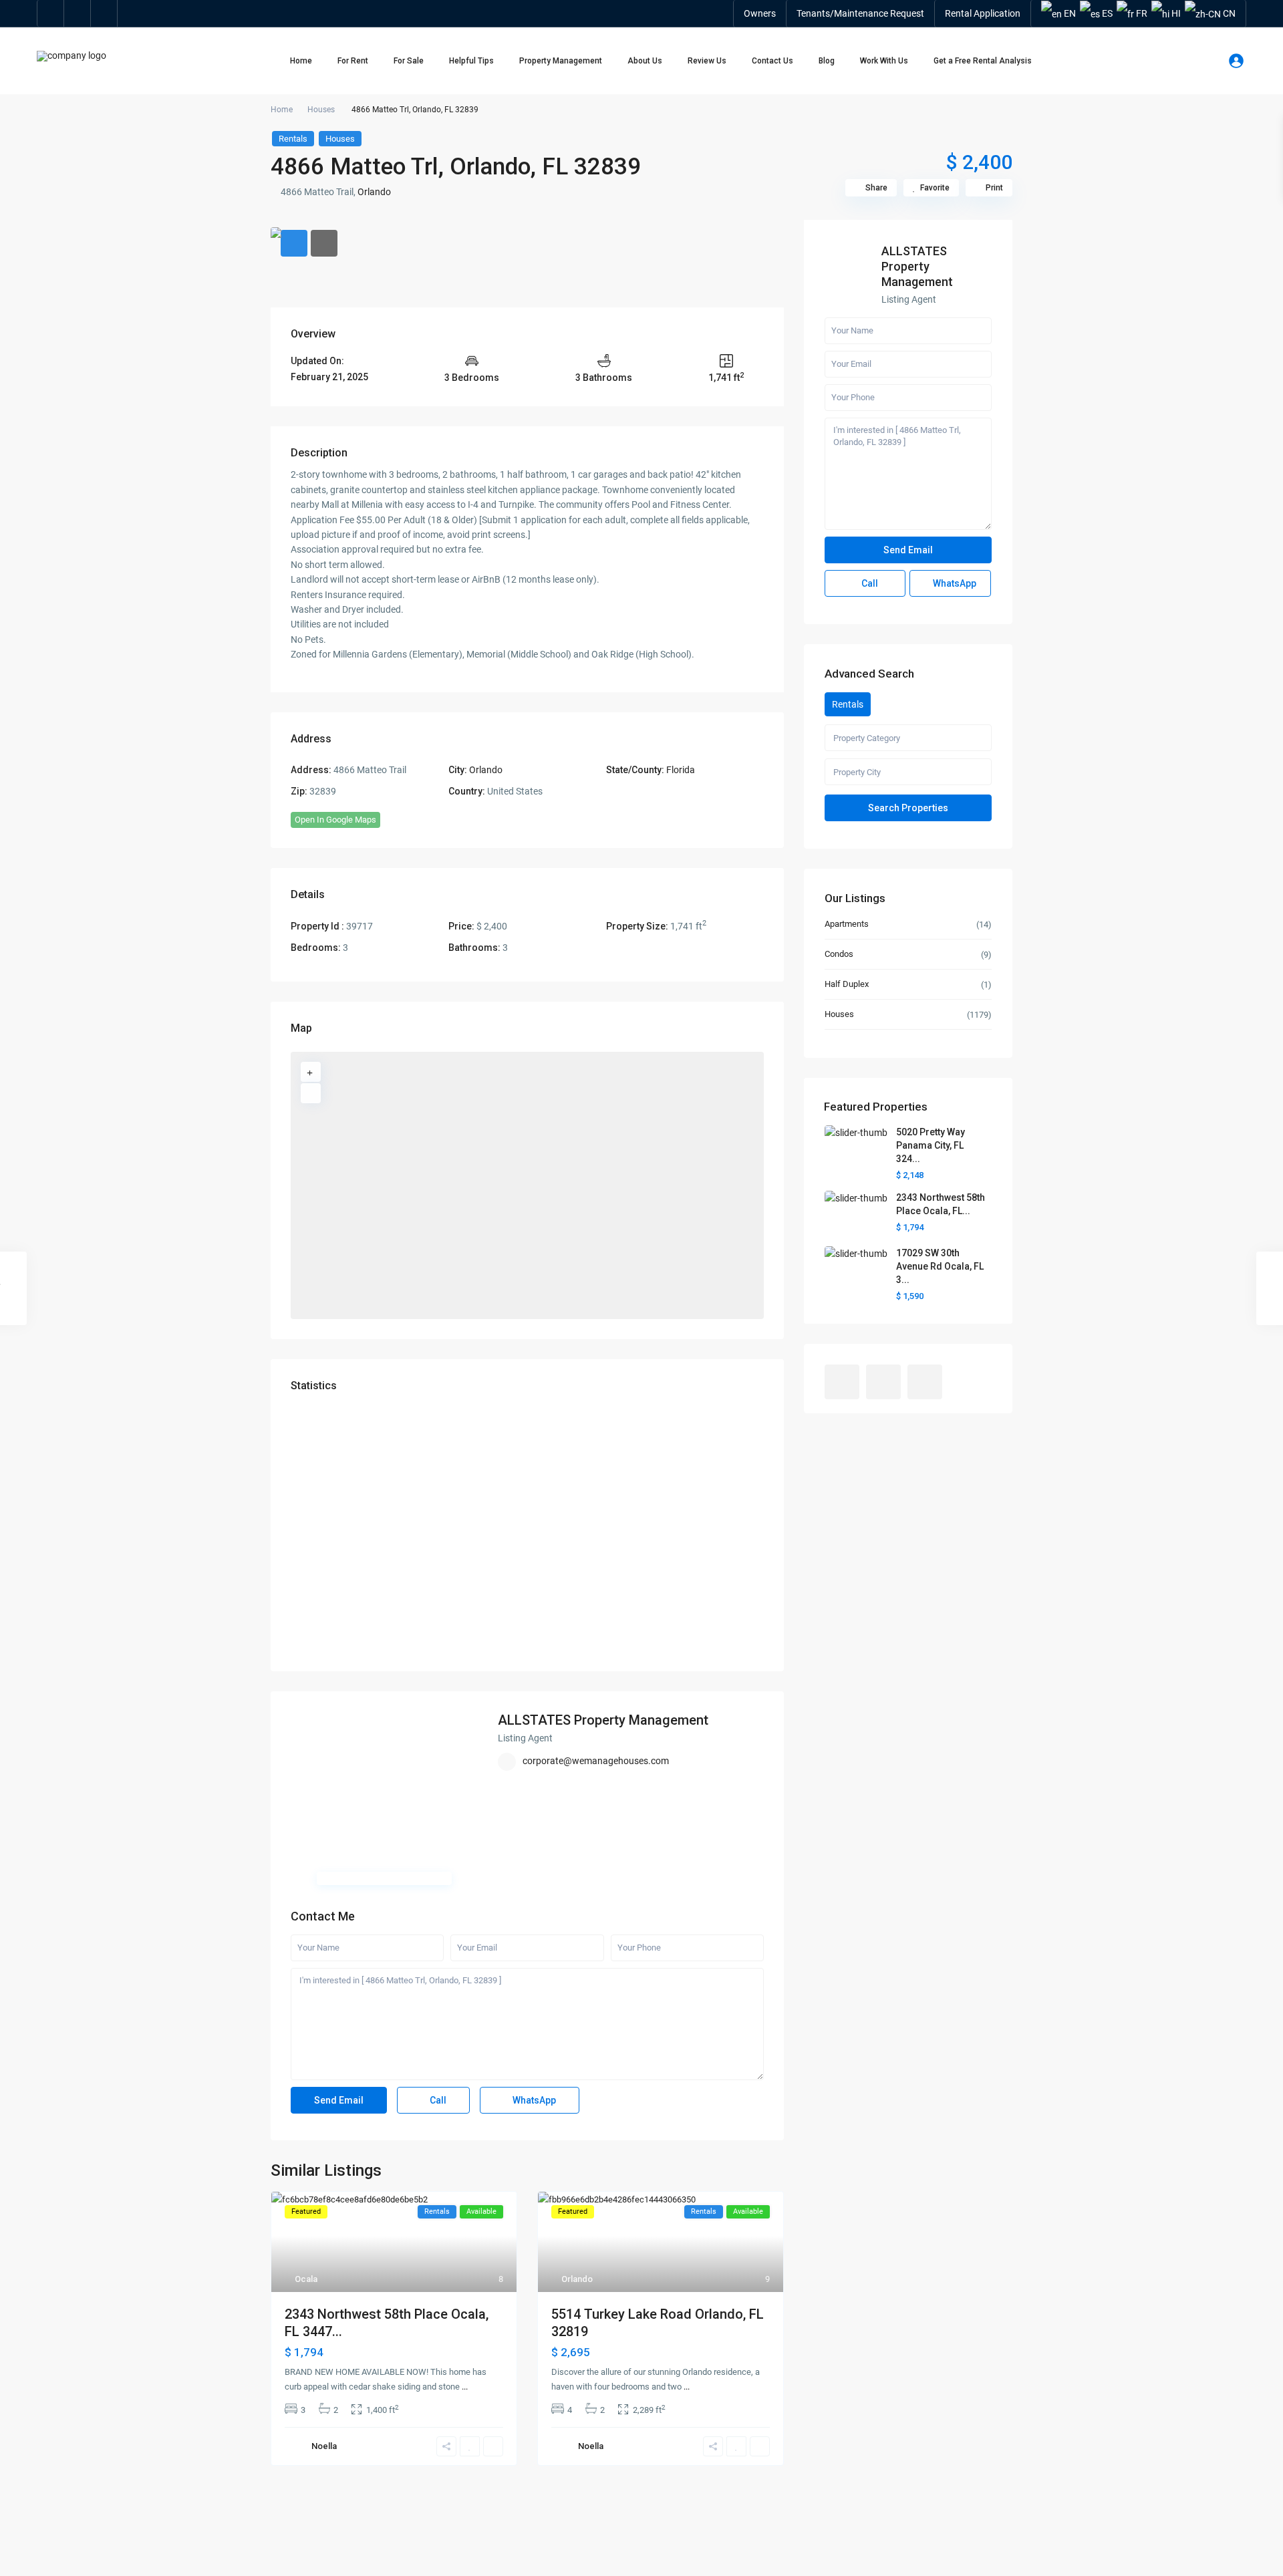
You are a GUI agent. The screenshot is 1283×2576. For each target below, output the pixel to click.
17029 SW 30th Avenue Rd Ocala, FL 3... (940, 1266)
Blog (827, 61)
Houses (321, 110)
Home (301, 61)
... (465, 2387)
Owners (760, 13)
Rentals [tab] (848, 704)
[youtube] (78, 13)
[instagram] (104, 13)
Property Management (561, 61)
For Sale (409, 61)
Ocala (306, 2279)
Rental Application (983, 13)
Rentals (293, 139)
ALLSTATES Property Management (603, 1720)
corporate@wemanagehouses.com (596, 1761)
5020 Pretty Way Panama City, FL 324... (931, 1145)
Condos (839, 954)
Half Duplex (847, 984)
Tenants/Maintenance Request (860, 13)
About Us (645, 61)
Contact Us (772, 61)
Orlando (374, 192)
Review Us (707, 61)
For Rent (353, 61)
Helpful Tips (471, 61)
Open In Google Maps (335, 820)
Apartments (847, 924)
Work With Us (884, 61)
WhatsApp (533, 2100)
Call (437, 2100)
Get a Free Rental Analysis (983, 61)
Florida (681, 770)
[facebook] (51, 13)
